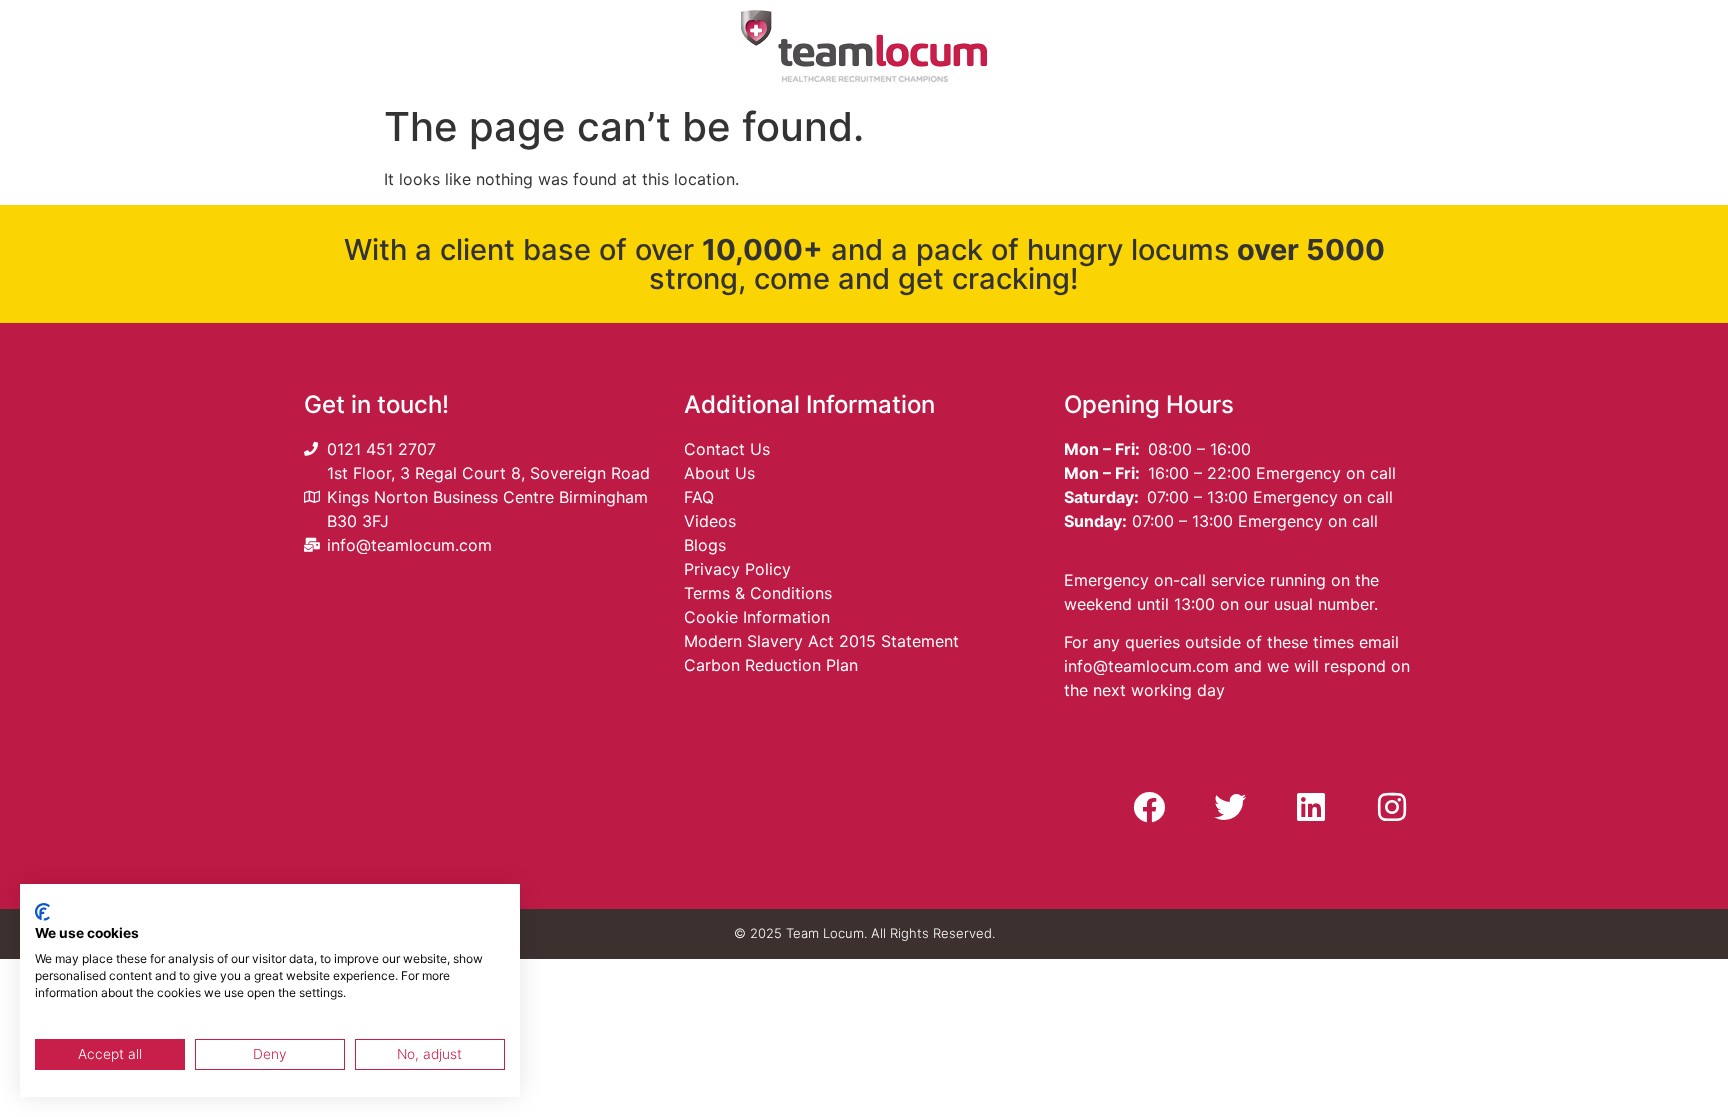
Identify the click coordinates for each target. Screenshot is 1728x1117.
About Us (719, 473)
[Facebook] (1149, 807)
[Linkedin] (1311, 807)
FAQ (699, 497)
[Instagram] (1392, 807)
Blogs (705, 545)
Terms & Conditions (758, 593)
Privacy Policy (737, 569)
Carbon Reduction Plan (771, 665)
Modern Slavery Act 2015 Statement (821, 641)
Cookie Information (757, 617)
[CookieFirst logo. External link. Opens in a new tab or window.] (42, 912)
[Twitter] (1230, 807)
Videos (710, 521)
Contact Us (727, 449)
